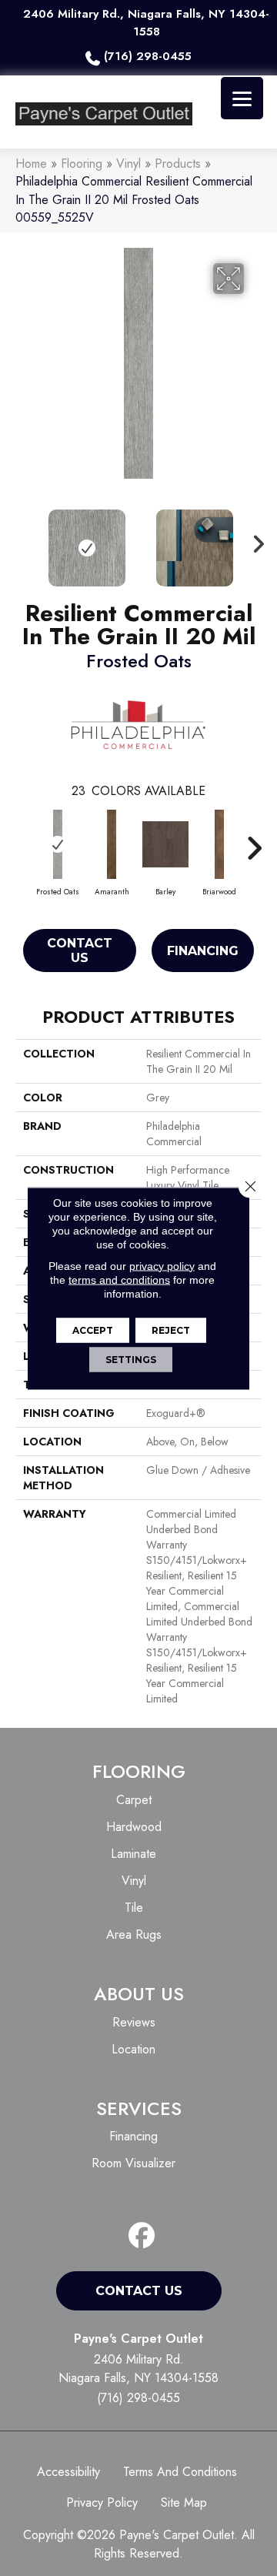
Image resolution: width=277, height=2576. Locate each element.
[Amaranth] (112, 844)
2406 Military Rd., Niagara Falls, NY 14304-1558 (146, 23)
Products (178, 164)
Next (254, 540)
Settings (131, 1359)
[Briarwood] (219, 844)
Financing (203, 951)
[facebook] (142, 2236)
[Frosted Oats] (58, 844)
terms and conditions (119, 1279)
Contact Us (80, 951)
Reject (171, 1330)
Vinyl (128, 164)
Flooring (82, 164)
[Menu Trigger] (242, 98)
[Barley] (165, 844)
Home (31, 164)
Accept (93, 1330)
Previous (23, 540)
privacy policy (162, 1265)
